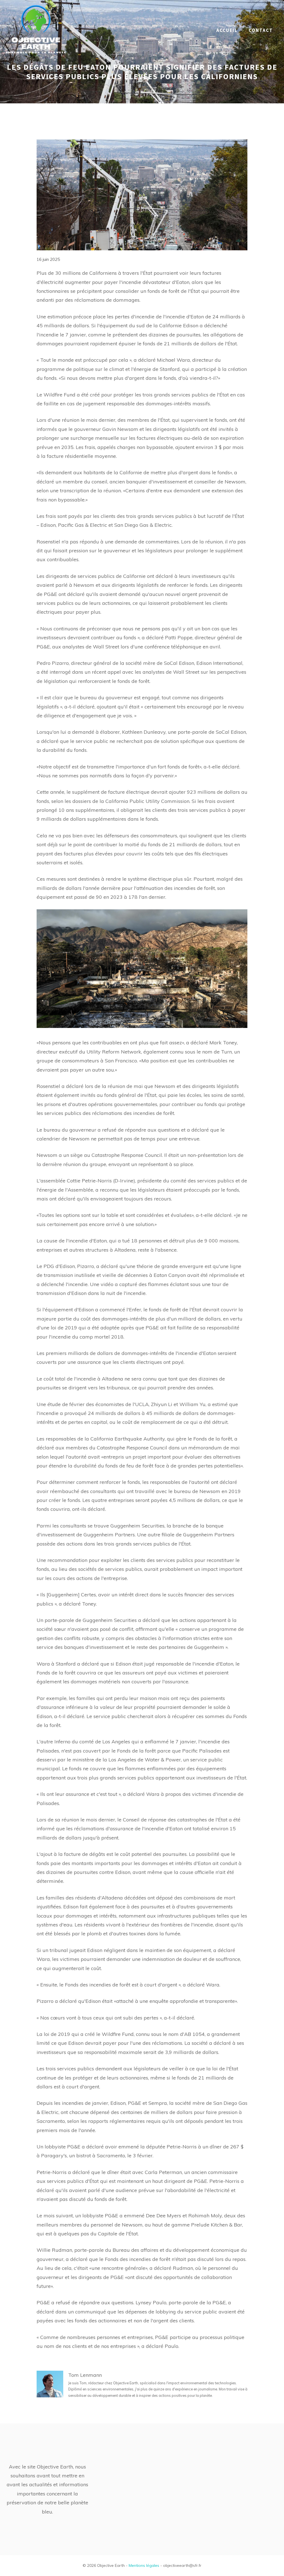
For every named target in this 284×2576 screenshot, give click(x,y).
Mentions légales (144, 2565)
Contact (261, 30)
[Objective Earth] (36, 30)
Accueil (227, 30)
